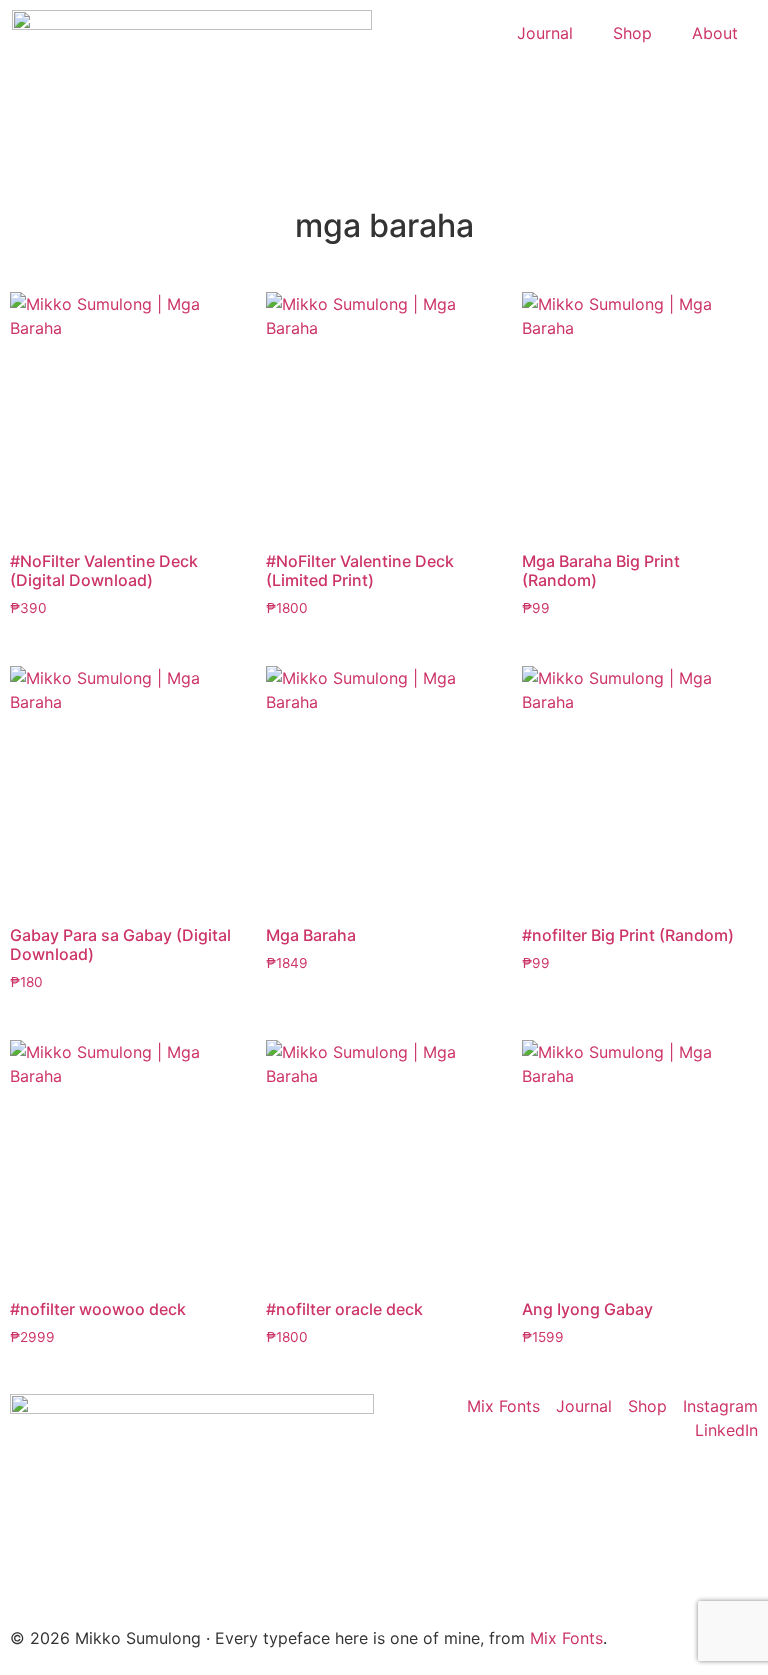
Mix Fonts (566, 1638)
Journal (545, 33)
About (715, 33)
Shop (632, 33)
